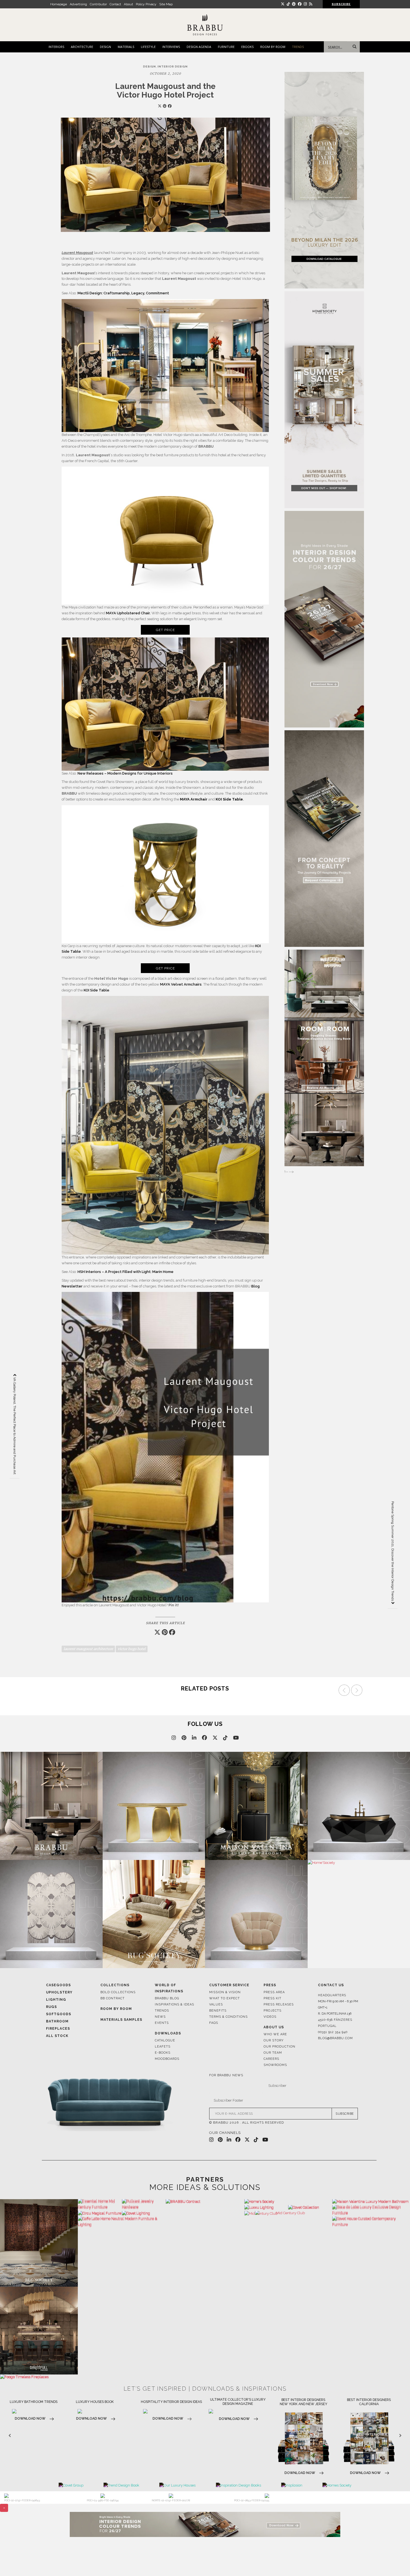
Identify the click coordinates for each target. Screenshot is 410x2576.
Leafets (163, 2047)
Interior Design (173, 66)
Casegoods (58, 1985)
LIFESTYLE (148, 47)
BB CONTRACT (113, 1998)
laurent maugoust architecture (88, 1649)
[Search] (353, 47)
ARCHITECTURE (82, 47)
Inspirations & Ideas (174, 2004)
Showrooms (275, 2065)
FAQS (214, 2023)
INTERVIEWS (171, 47)
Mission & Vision (225, 1992)
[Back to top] (395, 2561)
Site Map (166, 4)
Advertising (78, 4)
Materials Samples (121, 2020)
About (128, 4)
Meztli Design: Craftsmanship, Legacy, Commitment (123, 293)
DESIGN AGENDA (199, 47)
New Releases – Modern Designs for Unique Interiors (125, 773)
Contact (115, 4)
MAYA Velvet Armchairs (181, 984)
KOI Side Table (97, 990)
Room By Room (116, 2009)
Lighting (56, 2000)
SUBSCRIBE (345, 2114)
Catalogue (165, 2040)
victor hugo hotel (132, 1649)
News (160, 2017)
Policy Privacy (146, 4)
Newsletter (73, 1286)
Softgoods (59, 2014)
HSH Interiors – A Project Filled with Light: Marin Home (126, 1272)
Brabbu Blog (167, 1998)
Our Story (274, 2040)
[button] (358, 1692)
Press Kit (272, 1998)
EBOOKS (247, 47)
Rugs (51, 2007)
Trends (162, 2011)
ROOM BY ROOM (273, 47)
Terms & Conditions (228, 2017)
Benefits (218, 2011)
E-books (163, 2053)
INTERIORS (56, 47)
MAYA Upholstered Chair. (128, 613)
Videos (270, 2017)
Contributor (98, 4)
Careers (271, 2059)
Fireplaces (58, 2029)
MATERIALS (126, 47)
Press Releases (279, 2004)
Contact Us (331, 1985)
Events (162, 2023)
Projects (272, 2011)
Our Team (273, 2053)
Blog (255, 1286)
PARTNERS (205, 2179)
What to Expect (225, 1998)
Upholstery (59, 1992)
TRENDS (298, 47)
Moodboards (167, 2059)
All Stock (57, 2036)
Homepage (59, 4)
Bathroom (57, 2021)
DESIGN (105, 47)
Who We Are (275, 2034)
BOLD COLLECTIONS (118, 1992)
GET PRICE (165, 630)
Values (216, 2004)
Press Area (274, 1992)
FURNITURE (226, 47)
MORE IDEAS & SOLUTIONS (205, 2187)
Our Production (279, 2047)
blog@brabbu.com (335, 2038)
